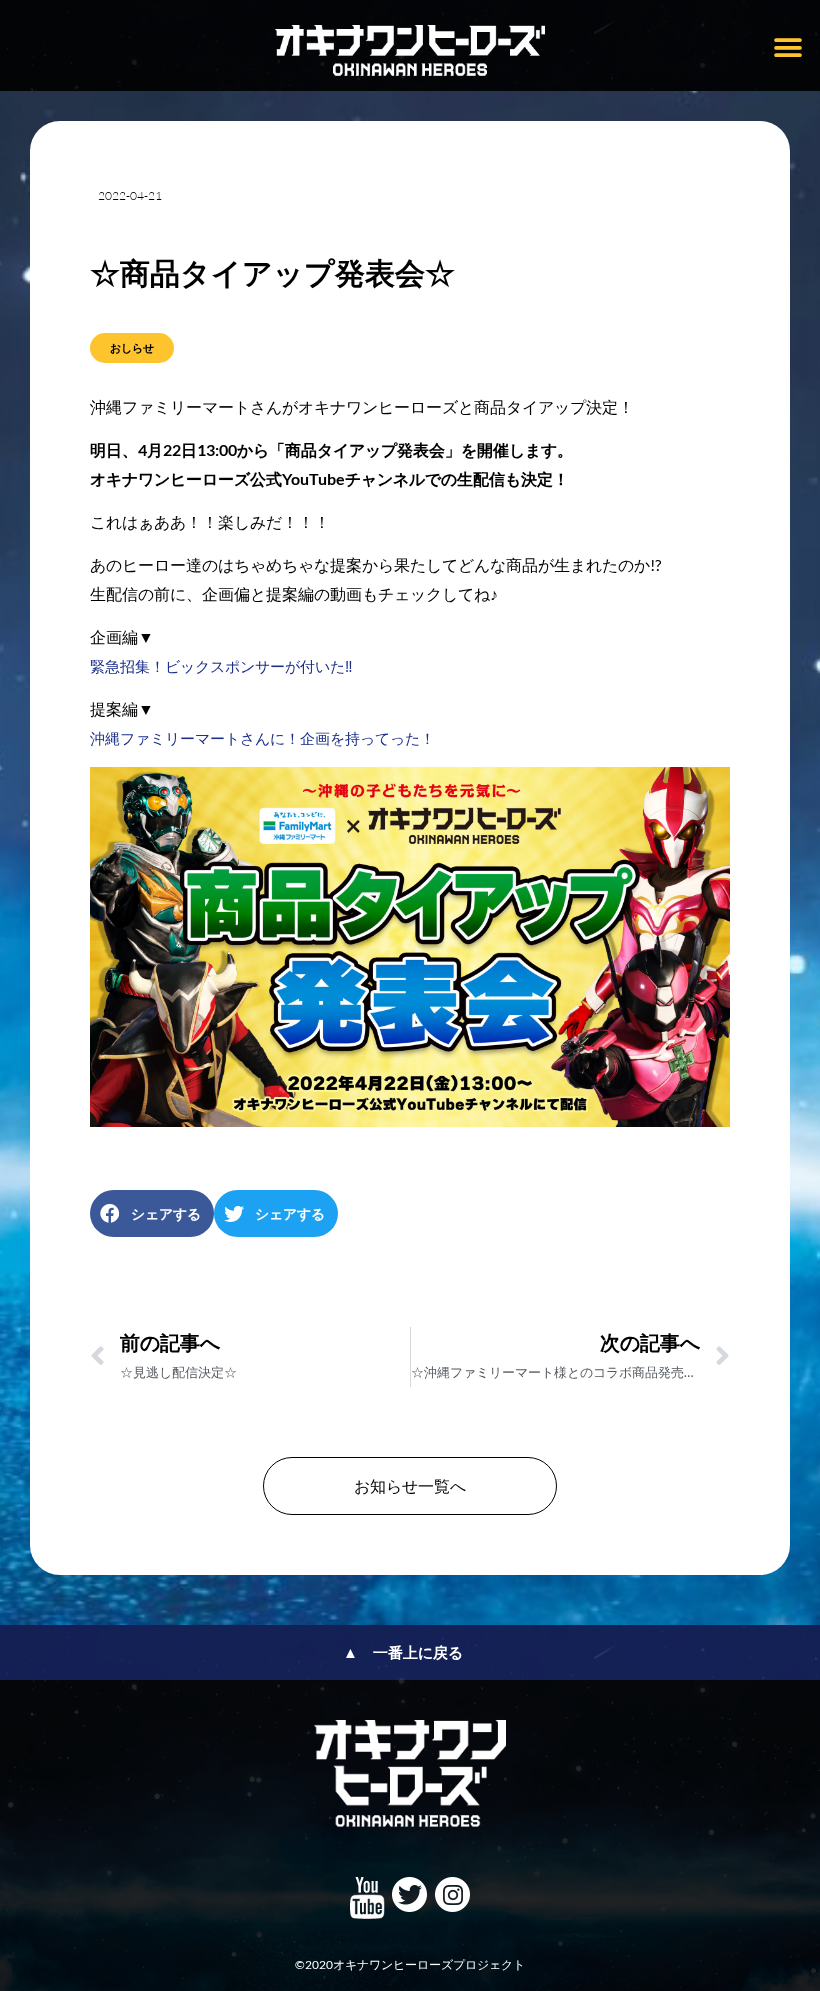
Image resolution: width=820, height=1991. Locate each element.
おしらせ (132, 347)
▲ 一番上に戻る (403, 1652)
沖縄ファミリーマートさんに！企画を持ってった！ (262, 738)
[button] (787, 47)
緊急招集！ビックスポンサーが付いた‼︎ (221, 666)
